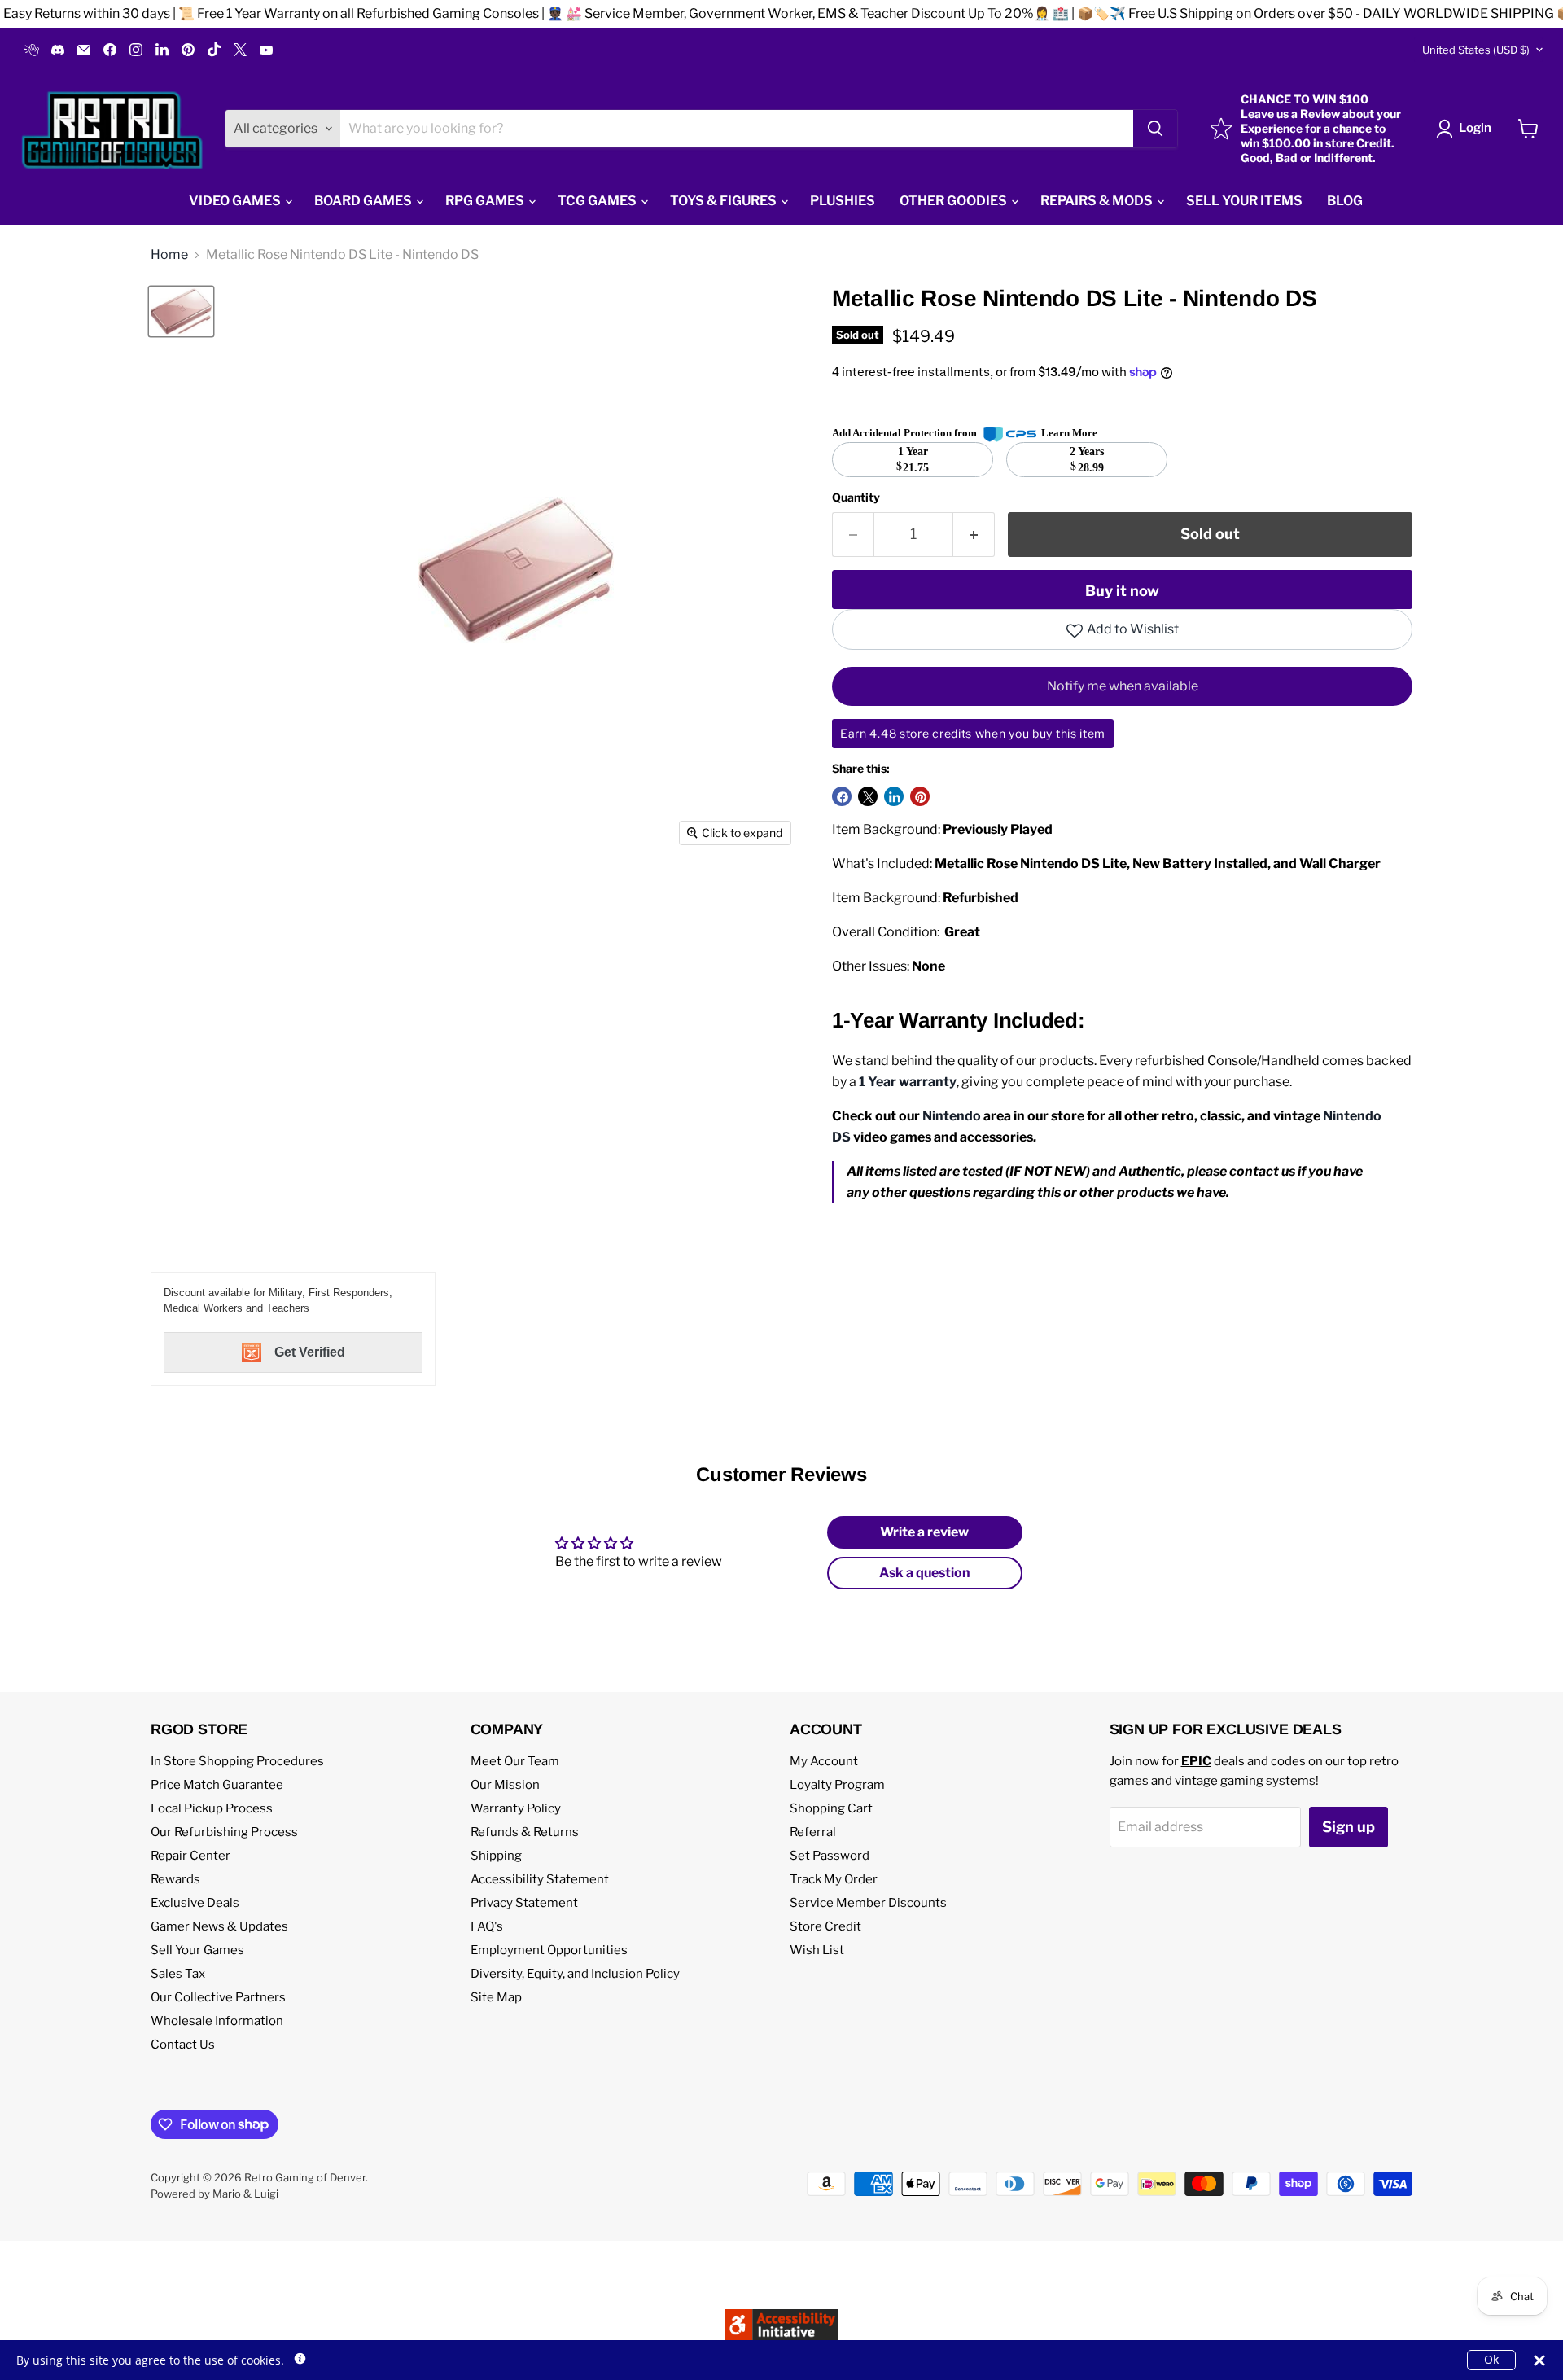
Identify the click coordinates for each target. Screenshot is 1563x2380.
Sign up (1348, 1827)
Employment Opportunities (549, 1950)
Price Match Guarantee (217, 1785)
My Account (824, 1761)
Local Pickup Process (212, 1808)
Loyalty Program (837, 1785)
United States (1476, 50)
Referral (813, 1832)
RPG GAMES (486, 201)
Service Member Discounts (868, 1903)
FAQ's (487, 1926)
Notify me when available (1123, 686)
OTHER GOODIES (954, 201)
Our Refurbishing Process (224, 1832)
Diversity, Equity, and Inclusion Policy (575, 1974)
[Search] (1155, 129)
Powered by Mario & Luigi (215, 2194)
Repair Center (190, 1856)
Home (169, 255)
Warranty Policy (516, 1808)
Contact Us (183, 2045)
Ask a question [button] (925, 1573)
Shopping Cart (831, 1808)
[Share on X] (868, 796)
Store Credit (825, 1926)
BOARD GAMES (364, 201)
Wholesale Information (217, 2021)
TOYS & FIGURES (725, 201)
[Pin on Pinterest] (920, 796)
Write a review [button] (924, 1532)
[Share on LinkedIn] (894, 796)
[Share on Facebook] (842, 796)
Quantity (856, 497)
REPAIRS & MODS (1098, 201)
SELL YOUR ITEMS (1244, 201)
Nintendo (952, 1116)
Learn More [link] (1069, 433)
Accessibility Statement (540, 1879)
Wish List (817, 1950)
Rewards (175, 1879)
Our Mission (505, 1785)
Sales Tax (178, 1974)
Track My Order (834, 1879)
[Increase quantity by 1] (974, 535)
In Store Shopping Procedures (237, 1761)
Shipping (496, 1856)
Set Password (830, 1856)
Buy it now (1122, 591)
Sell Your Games (197, 1950)
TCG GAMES (598, 201)
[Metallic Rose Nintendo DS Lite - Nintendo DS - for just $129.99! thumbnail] (181, 311)
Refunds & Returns (525, 1832)
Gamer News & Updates (219, 1926)
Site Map (496, 1997)
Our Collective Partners (218, 1997)
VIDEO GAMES (236, 201)
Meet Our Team (515, 1761)
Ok (1491, 2359)
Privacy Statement (524, 1903)
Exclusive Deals (195, 1903)
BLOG (1345, 201)
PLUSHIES (843, 201)
